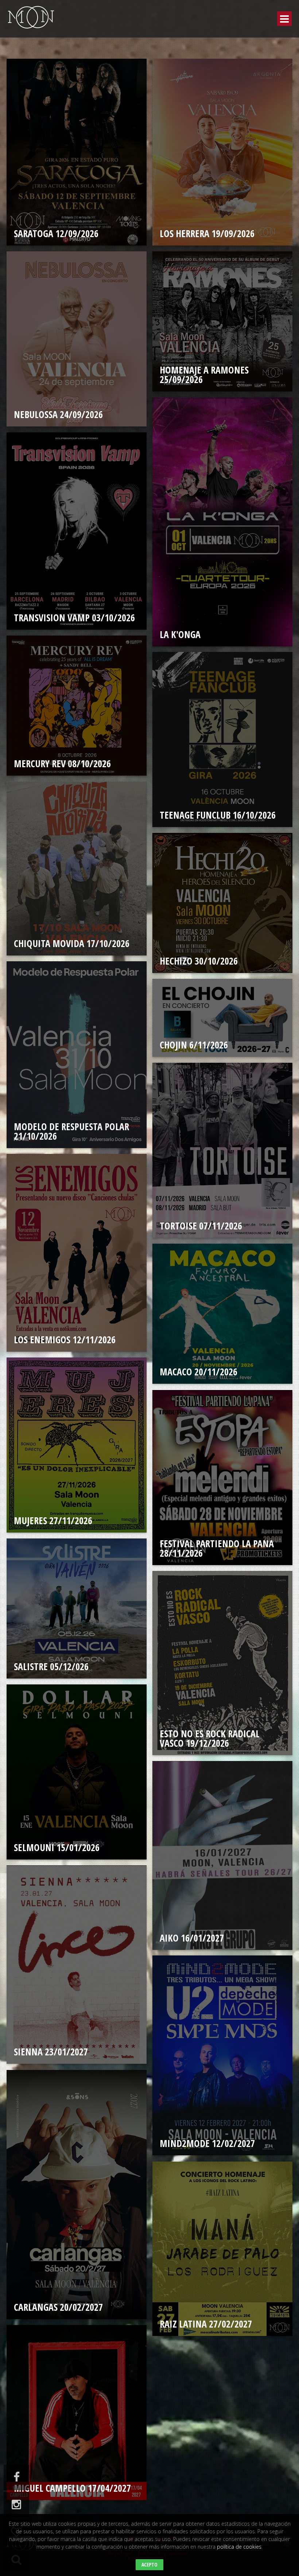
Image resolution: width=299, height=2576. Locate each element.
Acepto (149, 2565)
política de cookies (239, 2547)
